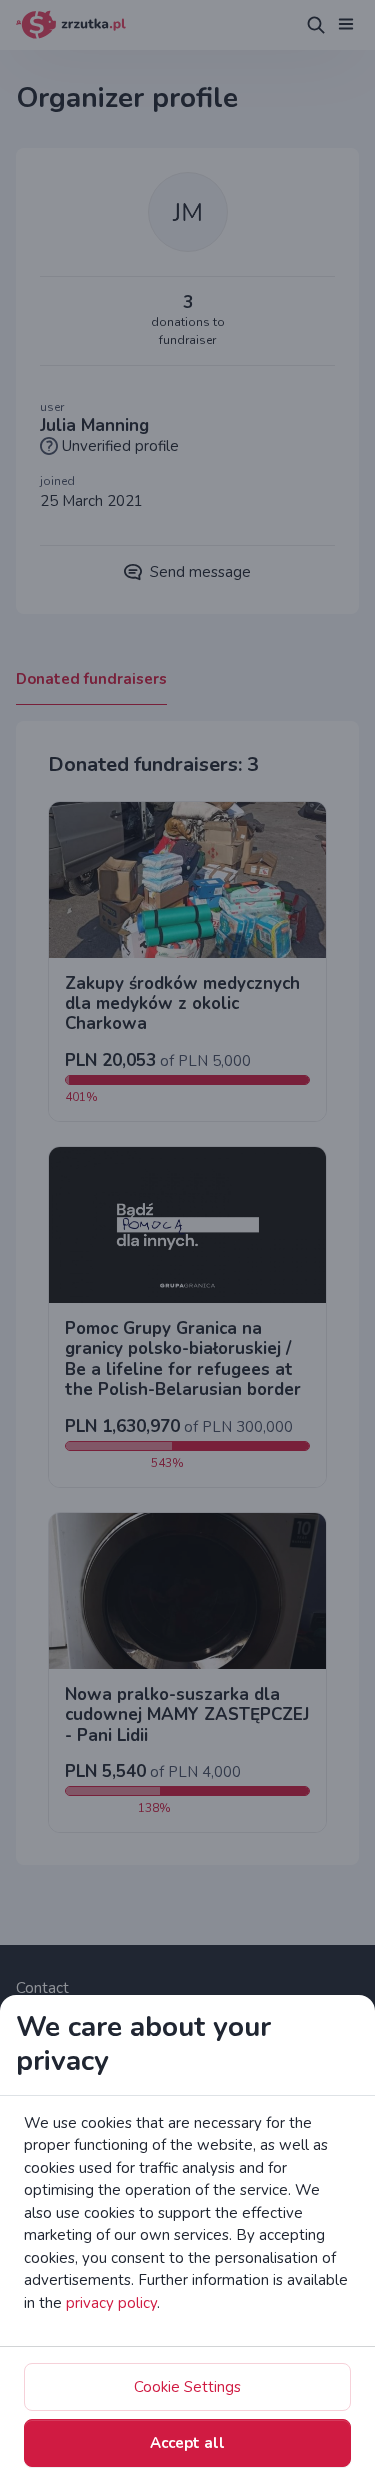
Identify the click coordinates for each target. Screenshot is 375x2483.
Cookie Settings (187, 2387)
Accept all (187, 2443)
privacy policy (111, 2303)
